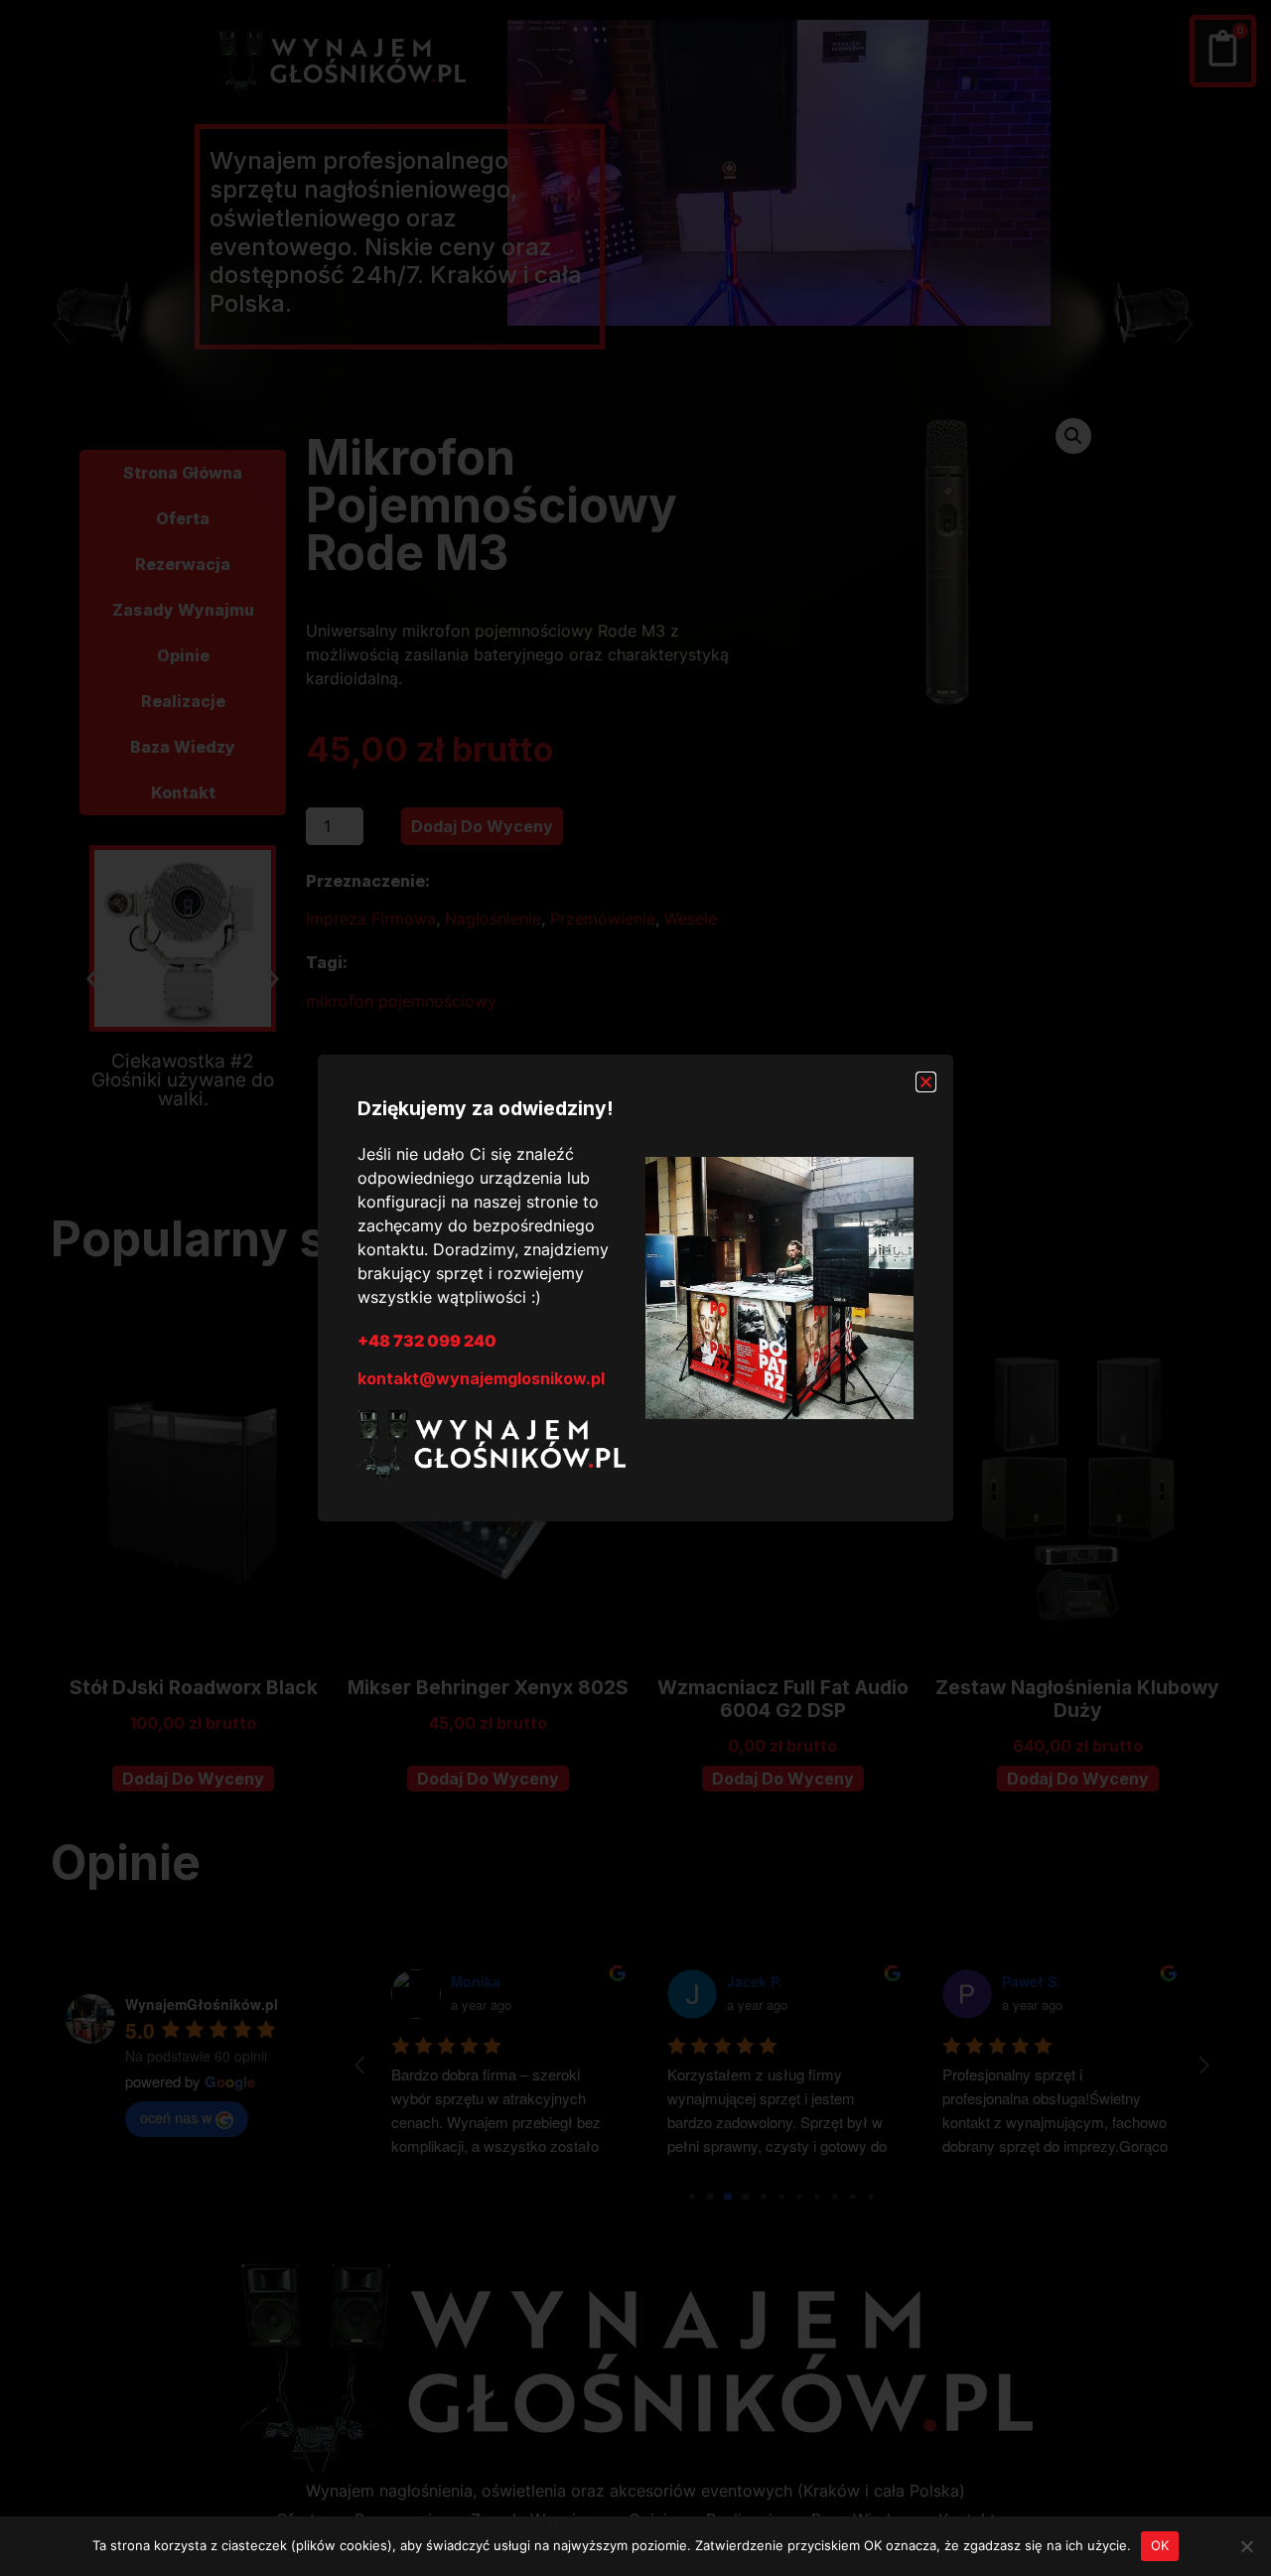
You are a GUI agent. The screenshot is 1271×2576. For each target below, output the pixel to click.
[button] (926, 1082)
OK (1160, 2545)
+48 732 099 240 (427, 1341)
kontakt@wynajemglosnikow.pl (481, 1378)
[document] (635, 1288)
